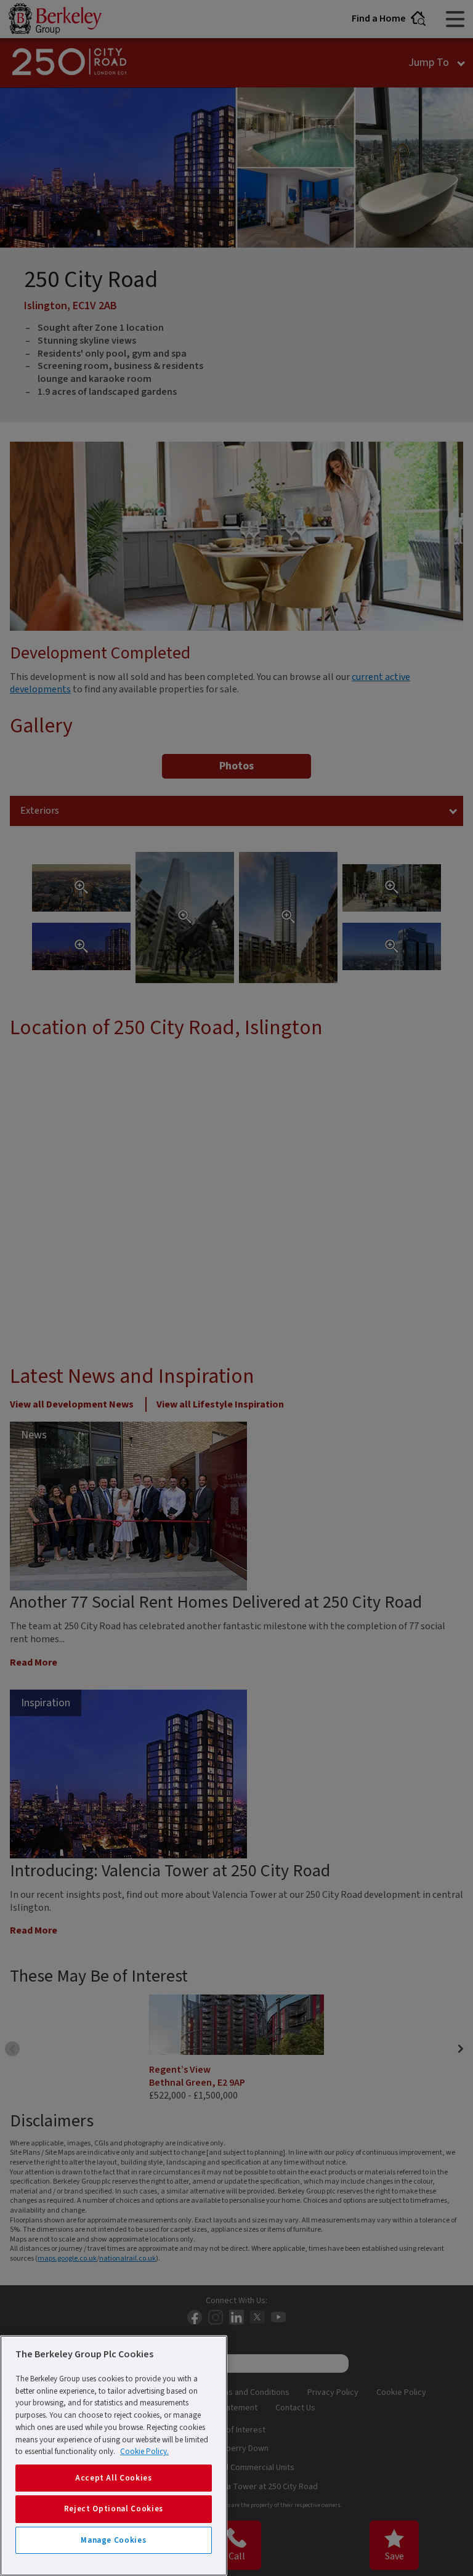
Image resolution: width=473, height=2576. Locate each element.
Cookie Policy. (144, 2452)
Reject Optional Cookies (114, 2509)
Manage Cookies (113, 2540)
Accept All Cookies (114, 2478)
